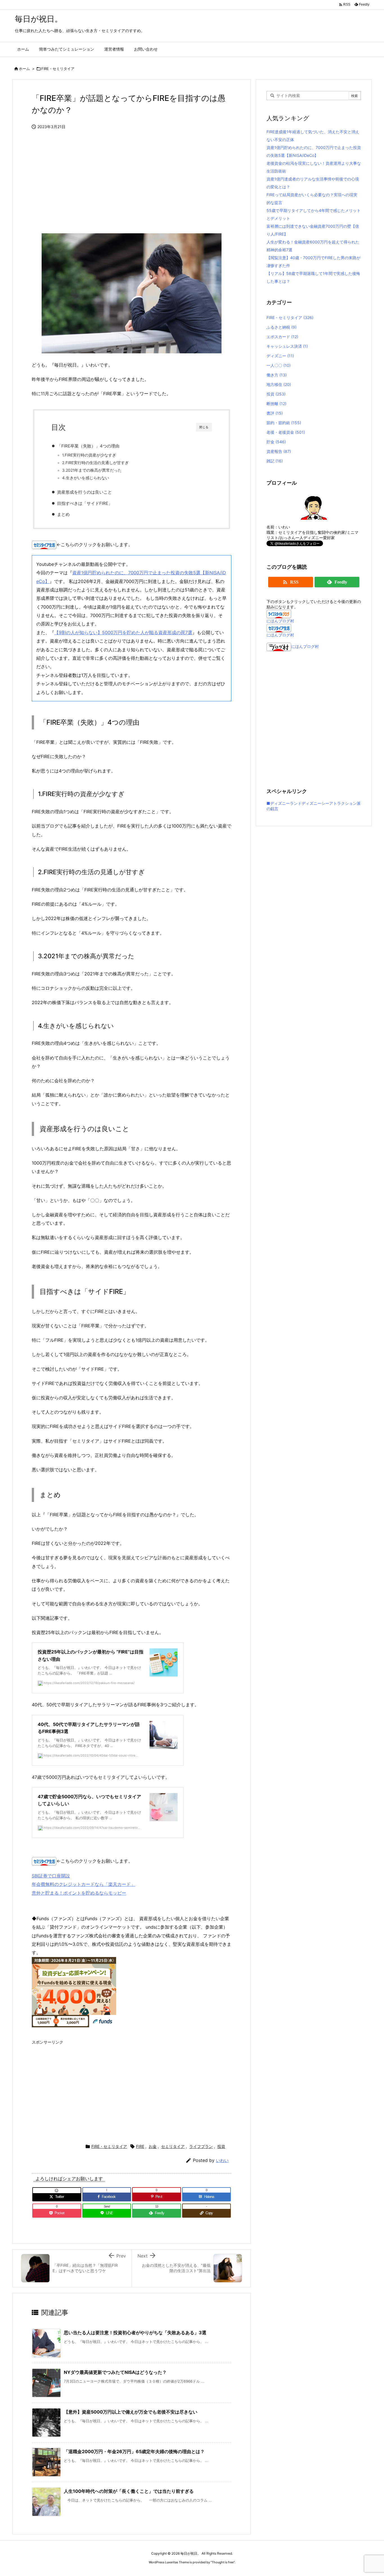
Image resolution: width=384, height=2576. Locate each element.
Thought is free (223, 2562)
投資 (221, 2146)
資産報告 (279, 451)
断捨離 (276, 404)
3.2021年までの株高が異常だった (92, 470)
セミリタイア (173, 2146)
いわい (222, 2160)
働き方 (277, 375)
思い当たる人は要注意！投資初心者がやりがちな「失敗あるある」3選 (135, 2333)
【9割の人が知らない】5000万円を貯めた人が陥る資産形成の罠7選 (123, 632)
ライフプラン (201, 2146)
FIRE (140, 2146)
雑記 (275, 461)
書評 (275, 413)
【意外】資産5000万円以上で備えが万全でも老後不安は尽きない (131, 2412)
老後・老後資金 (286, 432)
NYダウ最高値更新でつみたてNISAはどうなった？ (115, 2372)
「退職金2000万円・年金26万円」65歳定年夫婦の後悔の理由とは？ (134, 2451)
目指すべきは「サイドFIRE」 (85, 503)
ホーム (24, 69)
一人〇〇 (279, 365)
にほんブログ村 (280, 621)
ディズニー (280, 356)
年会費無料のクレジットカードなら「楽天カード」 (83, 1884)
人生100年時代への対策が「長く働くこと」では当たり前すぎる (129, 2491)
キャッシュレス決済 (287, 346)
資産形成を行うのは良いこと (84, 492)
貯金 (276, 442)
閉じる (204, 427)
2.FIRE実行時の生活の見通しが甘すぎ (95, 463)
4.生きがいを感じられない (86, 478)
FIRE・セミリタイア (58, 69)
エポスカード (282, 337)
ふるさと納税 (282, 327)
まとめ (63, 514)
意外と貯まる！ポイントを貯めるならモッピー (79, 1893)
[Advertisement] (132, 184)
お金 (153, 2146)
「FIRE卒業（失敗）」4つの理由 (88, 446)
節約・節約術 (284, 423)
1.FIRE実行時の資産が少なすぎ (89, 455)
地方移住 (279, 384)
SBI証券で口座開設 (51, 1876)
